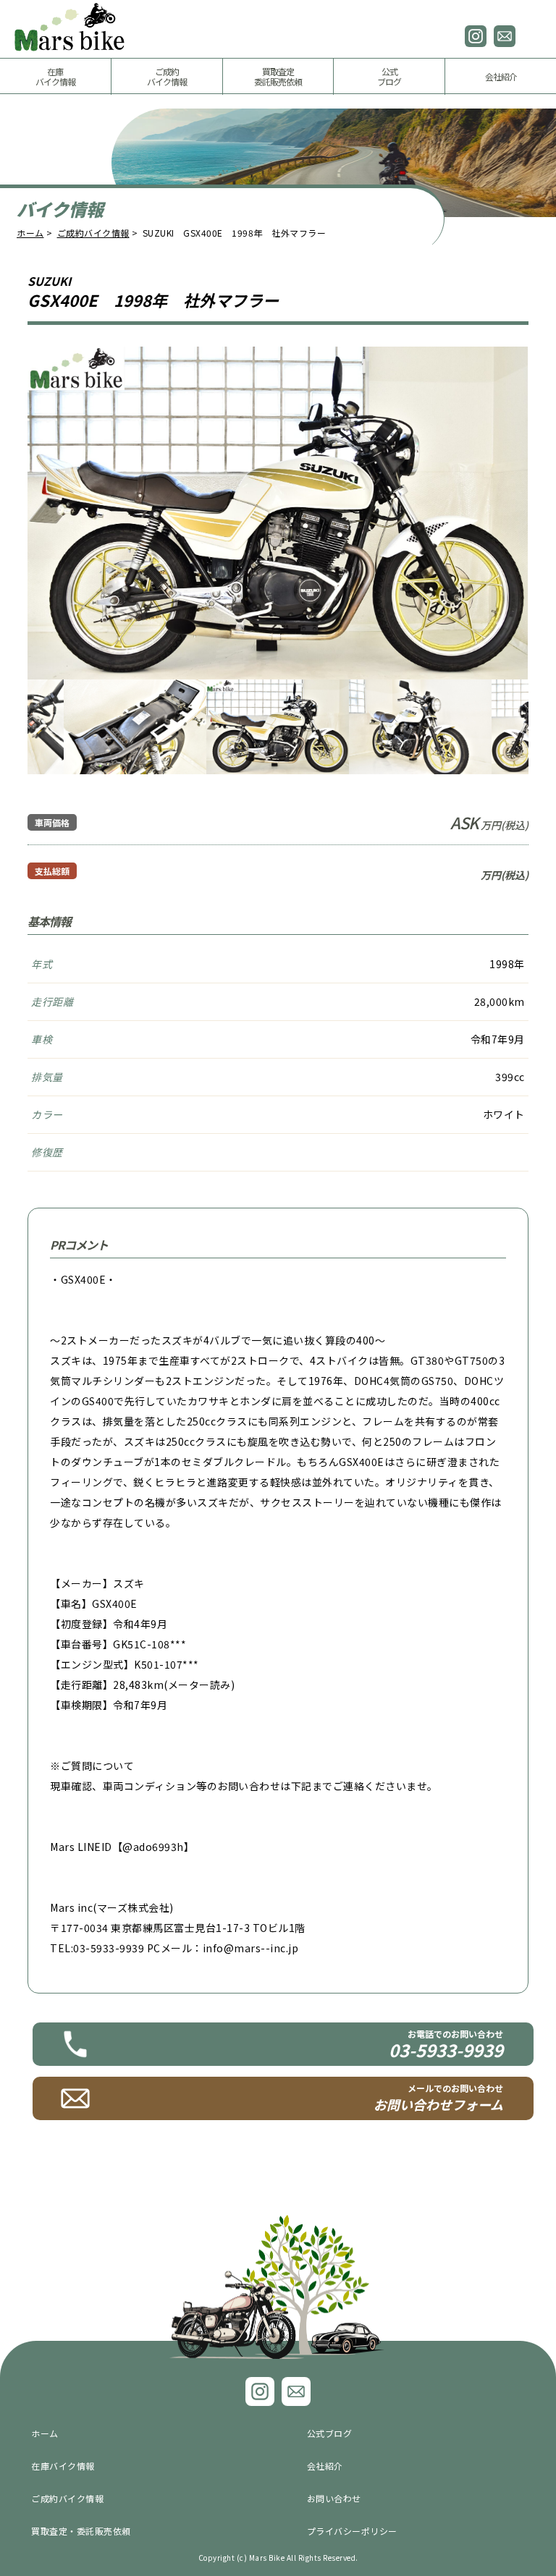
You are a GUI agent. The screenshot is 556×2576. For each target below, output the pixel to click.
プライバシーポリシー (352, 2531)
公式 (389, 76)
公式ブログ (330, 2433)
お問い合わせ (505, 36)
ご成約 (167, 76)
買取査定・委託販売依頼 (81, 2531)
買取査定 (278, 76)
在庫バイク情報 (63, 2466)
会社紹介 (501, 76)
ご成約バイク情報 (93, 233)
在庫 (55, 76)
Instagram (476, 36)
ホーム (30, 233)
